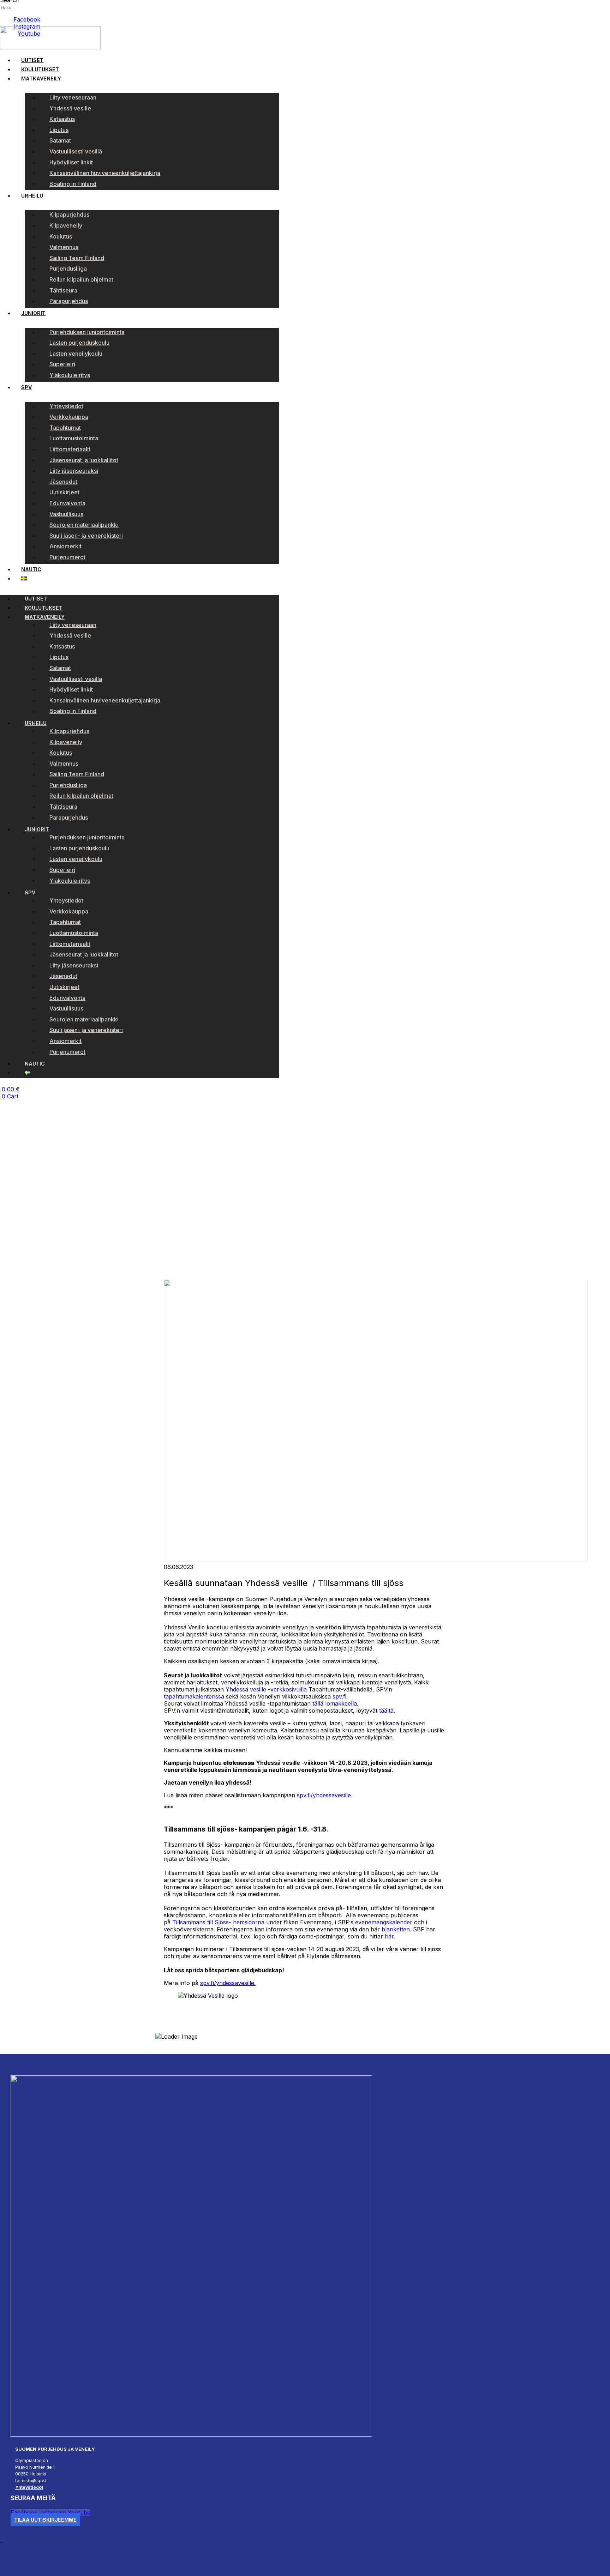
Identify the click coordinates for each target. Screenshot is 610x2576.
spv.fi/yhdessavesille (324, 1795)
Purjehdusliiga (68, 269)
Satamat (60, 140)
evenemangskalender (384, 1922)
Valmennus (64, 247)
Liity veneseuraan (73, 97)
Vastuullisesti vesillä (76, 151)
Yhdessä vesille (70, 108)
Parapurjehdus (69, 301)
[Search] (2, 16)
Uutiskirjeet (64, 492)
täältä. (387, 1711)
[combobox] (32, 8)
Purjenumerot (67, 557)
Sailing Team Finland (77, 258)
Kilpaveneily (66, 225)
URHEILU (32, 196)
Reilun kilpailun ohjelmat (81, 279)
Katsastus (62, 119)
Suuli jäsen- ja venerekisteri (86, 536)
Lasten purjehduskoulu (79, 343)
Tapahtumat (65, 428)
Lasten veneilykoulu (76, 354)
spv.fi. (340, 1696)
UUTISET (32, 60)
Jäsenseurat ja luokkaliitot (84, 460)
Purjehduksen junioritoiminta (87, 332)
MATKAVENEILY (41, 79)
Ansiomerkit (65, 546)
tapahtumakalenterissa (194, 1696)
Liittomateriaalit (70, 449)
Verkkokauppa (69, 417)
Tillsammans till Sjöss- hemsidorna (219, 1922)
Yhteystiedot (66, 406)
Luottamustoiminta (74, 438)
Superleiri (62, 364)
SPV (26, 387)
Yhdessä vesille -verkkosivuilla (266, 1689)
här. (390, 1936)
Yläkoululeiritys (70, 375)
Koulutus (61, 236)
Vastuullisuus (66, 514)
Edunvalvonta (67, 503)
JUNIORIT (33, 313)
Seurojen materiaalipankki (84, 525)
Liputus (59, 130)
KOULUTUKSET (40, 69)
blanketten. (396, 1929)
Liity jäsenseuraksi (74, 471)
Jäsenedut (63, 482)
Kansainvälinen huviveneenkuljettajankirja (105, 173)
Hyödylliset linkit (71, 162)
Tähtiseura (63, 290)
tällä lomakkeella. (335, 1703)
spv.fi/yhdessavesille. (228, 1983)
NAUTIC (31, 569)
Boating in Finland (73, 184)
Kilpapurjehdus (69, 215)
